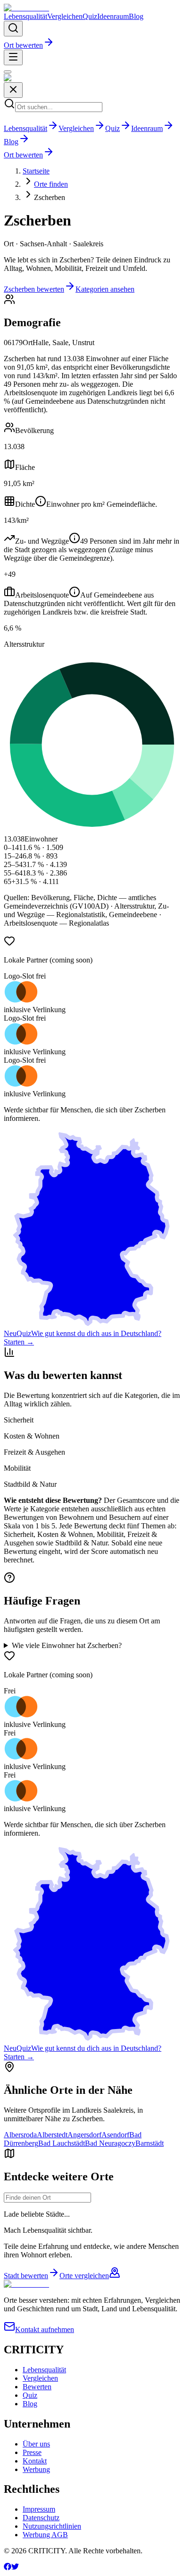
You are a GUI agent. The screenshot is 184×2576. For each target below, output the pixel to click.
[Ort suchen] (13, 29)
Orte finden (51, 184)
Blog (136, 16)
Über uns (36, 2444)
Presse (32, 2452)
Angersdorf (84, 2135)
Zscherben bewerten (34, 289)
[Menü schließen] (8, 72)
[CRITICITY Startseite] (26, 8)
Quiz (90, 16)
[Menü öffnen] (13, 57)
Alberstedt (52, 2135)
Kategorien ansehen (105, 289)
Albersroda (20, 2135)
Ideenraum (113, 16)
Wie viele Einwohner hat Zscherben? (67, 1645)
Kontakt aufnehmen (45, 2329)
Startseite (36, 171)
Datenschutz (41, 2518)
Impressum (39, 2509)
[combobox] (47, 2198)
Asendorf (115, 2135)
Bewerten (37, 2387)
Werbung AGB (45, 2535)
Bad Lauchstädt (62, 2143)
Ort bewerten (23, 45)
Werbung (36, 2469)
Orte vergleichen (84, 2276)
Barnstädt (150, 2143)
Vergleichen (65, 16)
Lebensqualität (25, 16)
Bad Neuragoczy (110, 2143)
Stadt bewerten (26, 2276)
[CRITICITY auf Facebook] (8, 2568)
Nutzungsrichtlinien (52, 2526)
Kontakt (35, 2461)
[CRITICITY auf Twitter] (15, 2568)
